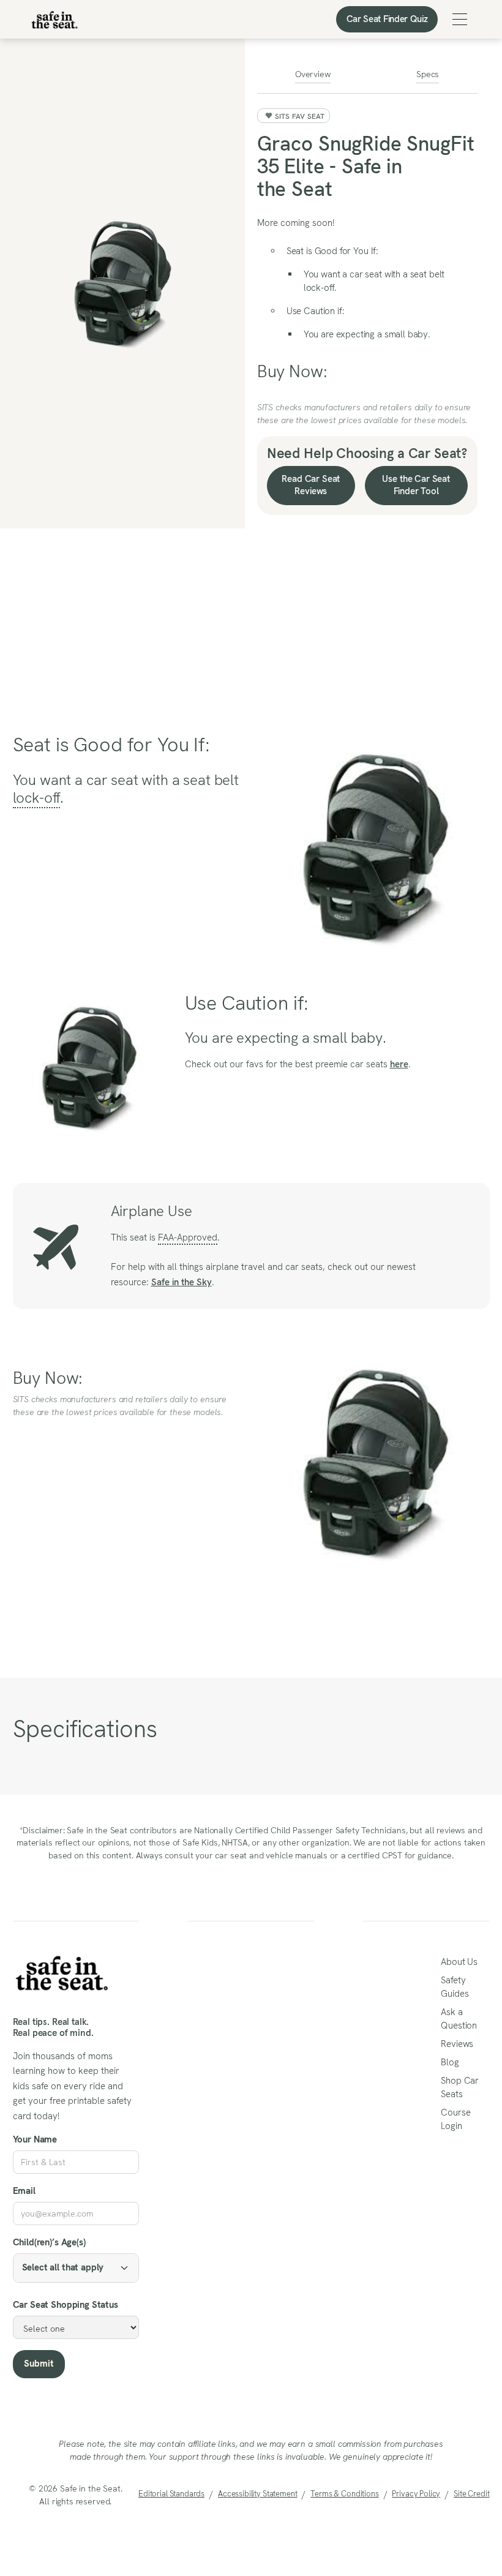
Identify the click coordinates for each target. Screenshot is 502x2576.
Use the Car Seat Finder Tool (416, 485)
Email (24, 2191)
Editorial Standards (171, 2494)
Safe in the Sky (182, 1282)
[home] (54, 20)
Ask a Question (459, 2019)
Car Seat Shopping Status (66, 2305)
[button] (460, 19)
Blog (450, 2062)
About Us (459, 1962)
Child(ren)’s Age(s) (49, 2242)
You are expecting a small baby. (367, 334)
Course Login (455, 2119)
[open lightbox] (122, 284)
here (399, 1064)
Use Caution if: (316, 311)
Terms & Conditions (344, 2494)
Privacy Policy (416, 2494)
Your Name (35, 2139)
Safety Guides (455, 1987)
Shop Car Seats (460, 2087)
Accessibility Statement (257, 2494)
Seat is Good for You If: (332, 251)
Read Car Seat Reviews (311, 485)
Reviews (457, 2044)
